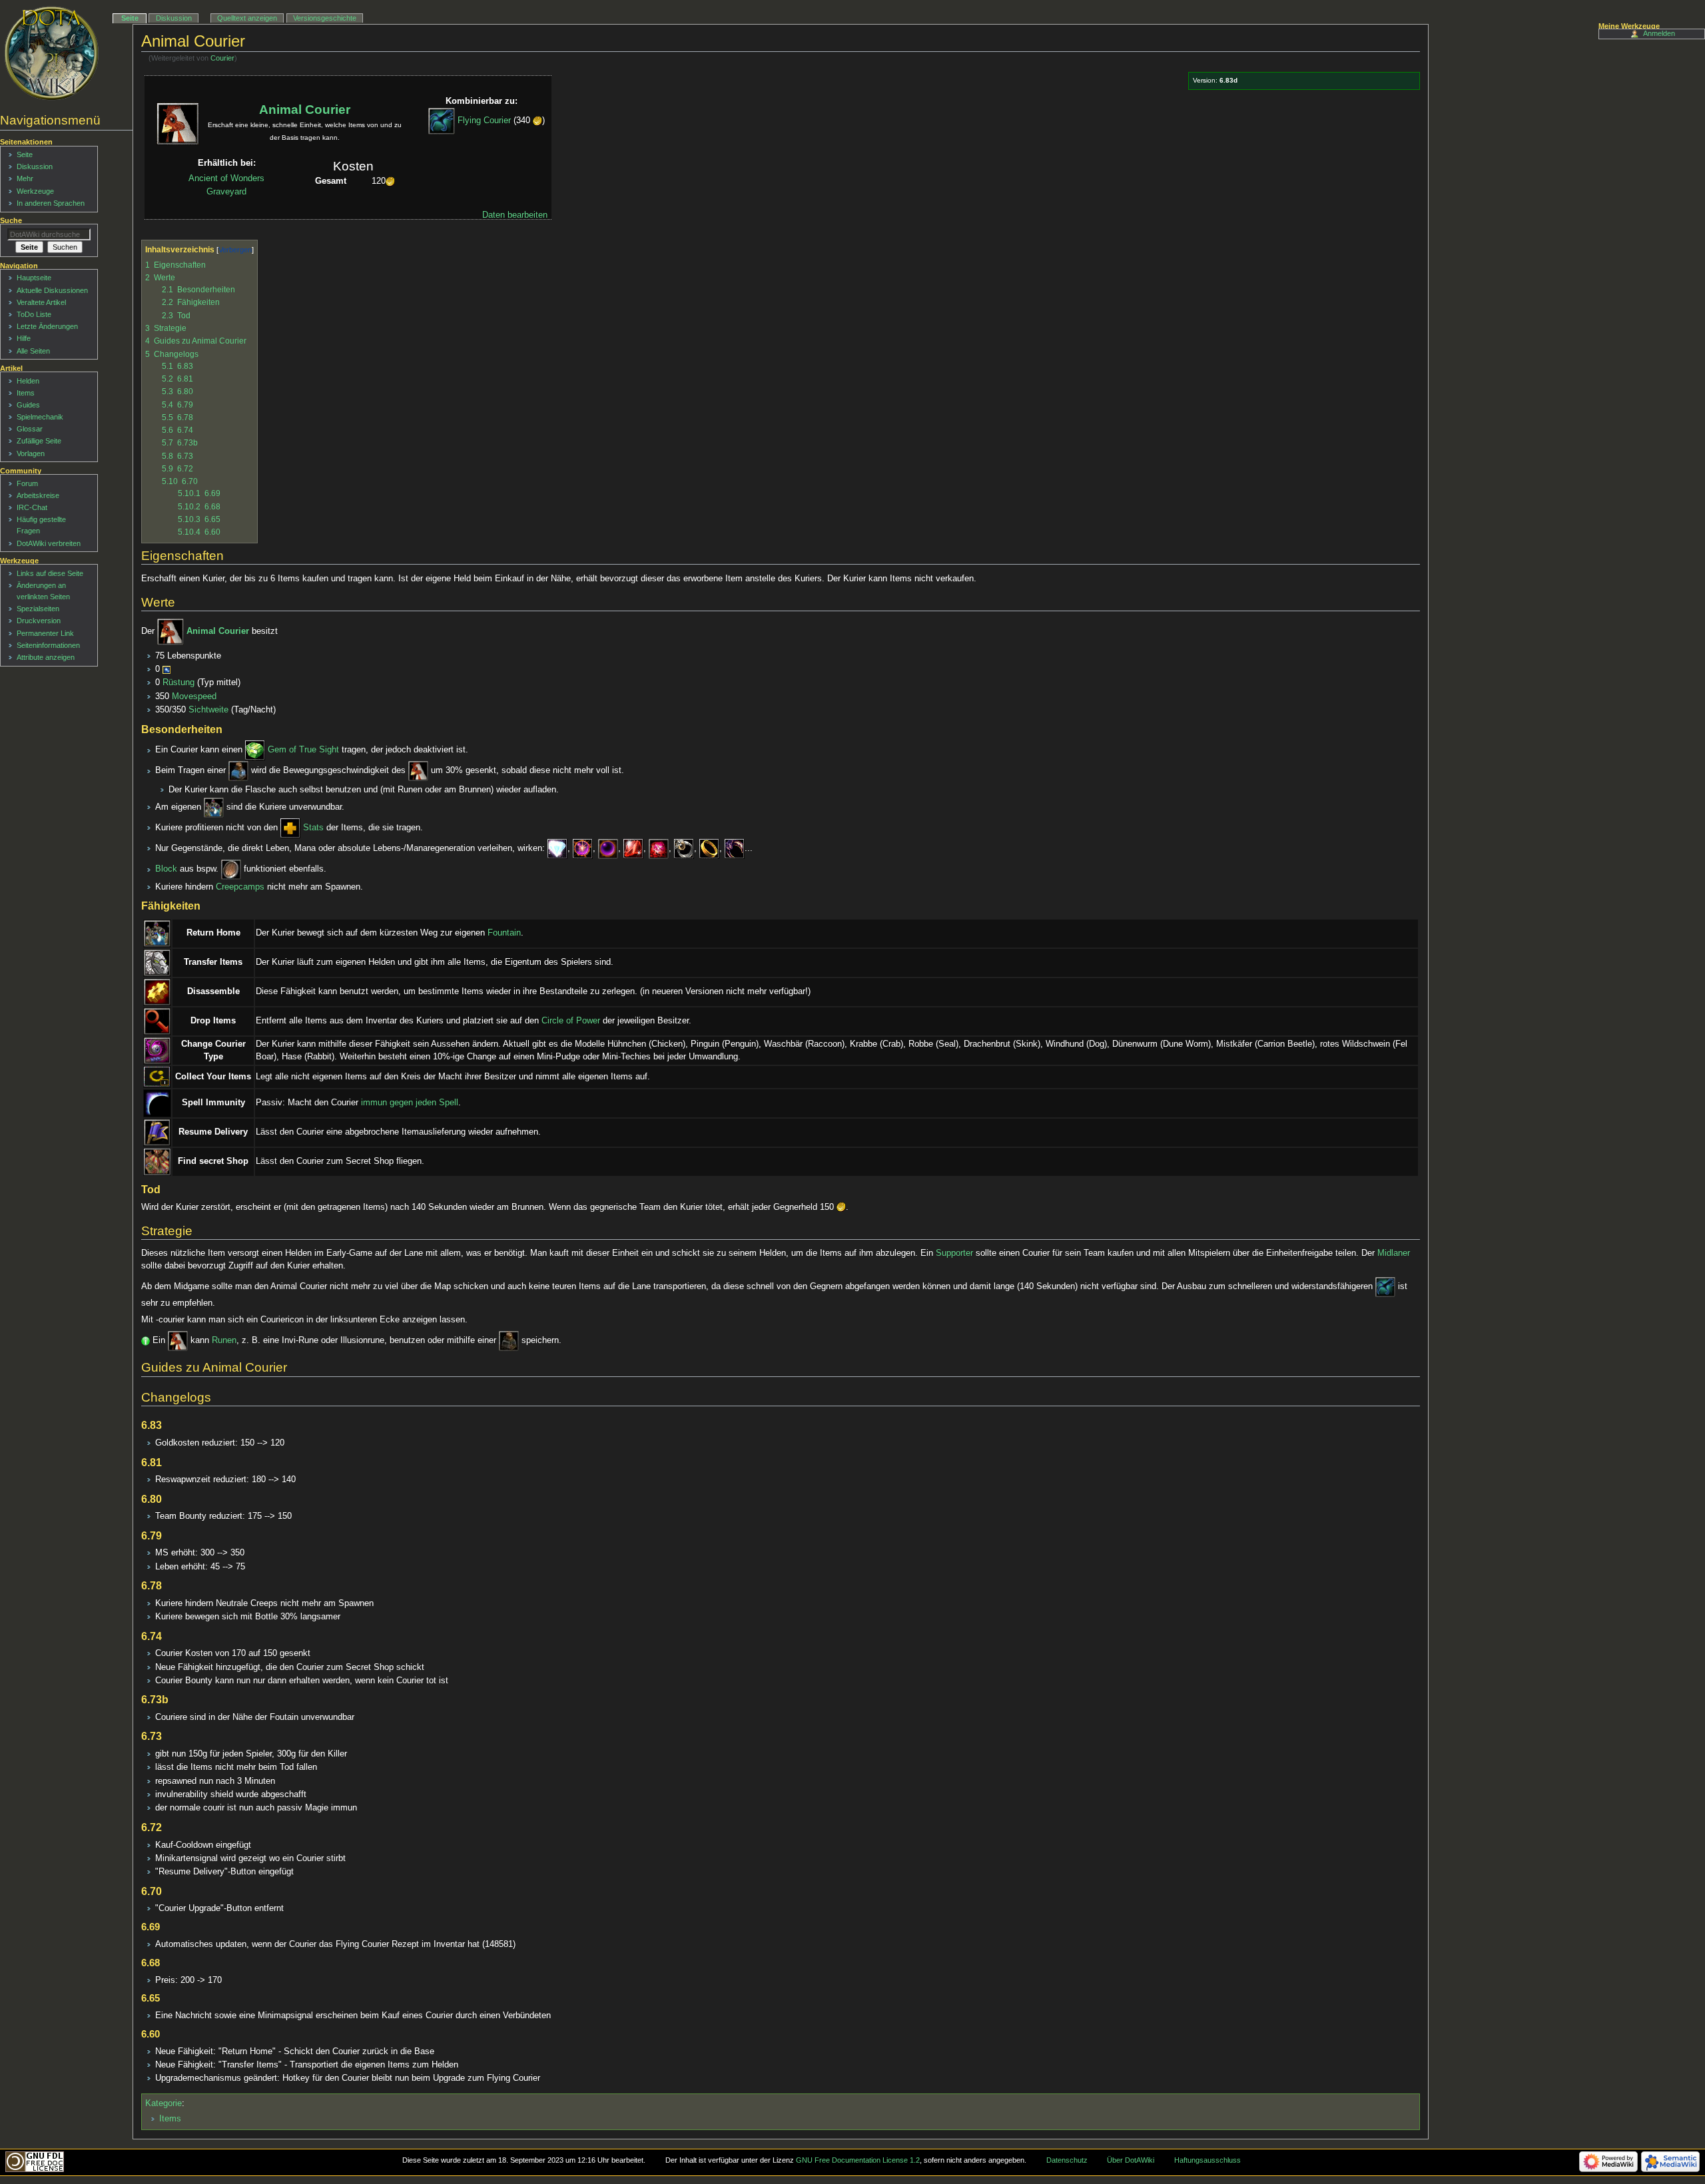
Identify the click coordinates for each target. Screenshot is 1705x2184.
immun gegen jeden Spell (410, 1103)
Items (170, 2119)
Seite (130, 18)
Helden (28, 381)
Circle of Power (571, 1021)
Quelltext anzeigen (247, 18)
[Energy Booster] (557, 848)
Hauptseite (34, 278)
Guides (28, 405)
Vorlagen (31, 453)
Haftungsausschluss (1207, 2160)
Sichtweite (208, 710)
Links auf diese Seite (50, 573)
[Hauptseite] (52, 53)
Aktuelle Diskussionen (52, 290)
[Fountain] (214, 807)
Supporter (954, 1253)
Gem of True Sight (303, 750)
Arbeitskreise (38, 495)
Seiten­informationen (48, 645)
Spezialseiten (38, 609)
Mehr (25, 178)
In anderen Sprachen (51, 203)
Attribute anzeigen (46, 657)
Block (166, 870)
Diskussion (174, 18)
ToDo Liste (34, 314)
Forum (27, 483)
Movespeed (194, 696)
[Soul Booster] (633, 848)
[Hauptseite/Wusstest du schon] (146, 1340)
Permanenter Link (45, 633)
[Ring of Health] (709, 848)
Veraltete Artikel (41, 302)
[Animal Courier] (170, 632)
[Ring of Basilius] (735, 848)
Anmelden (1659, 33)
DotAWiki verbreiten (49, 543)
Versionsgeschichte (325, 18)
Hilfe (24, 338)
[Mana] (167, 669)
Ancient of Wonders (226, 178)
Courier (222, 58)
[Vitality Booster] (608, 848)
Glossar (30, 429)
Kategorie (164, 2103)
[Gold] (537, 121)
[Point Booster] (583, 848)
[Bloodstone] (659, 848)
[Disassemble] (157, 991)
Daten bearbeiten (515, 215)
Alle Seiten (33, 351)
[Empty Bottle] (238, 771)
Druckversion (39, 621)
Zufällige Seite (39, 441)
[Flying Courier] (442, 121)
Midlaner (1394, 1253)
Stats (313, 828)
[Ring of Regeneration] (684, 848)
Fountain (504, 933)
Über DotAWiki (1131, 2160)
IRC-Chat (32, 507)
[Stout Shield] (231, 870)
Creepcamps (240, 887)
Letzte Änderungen (47, 326)
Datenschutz (1067, 2160)
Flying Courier (484, 121)
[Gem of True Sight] (255, 750)
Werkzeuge (35, 191)
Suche (11, 220)
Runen (224, 1340)
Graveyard (226, 192)
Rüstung (178, 682)
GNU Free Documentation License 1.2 (858, 2160)
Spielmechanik (40, 417)
